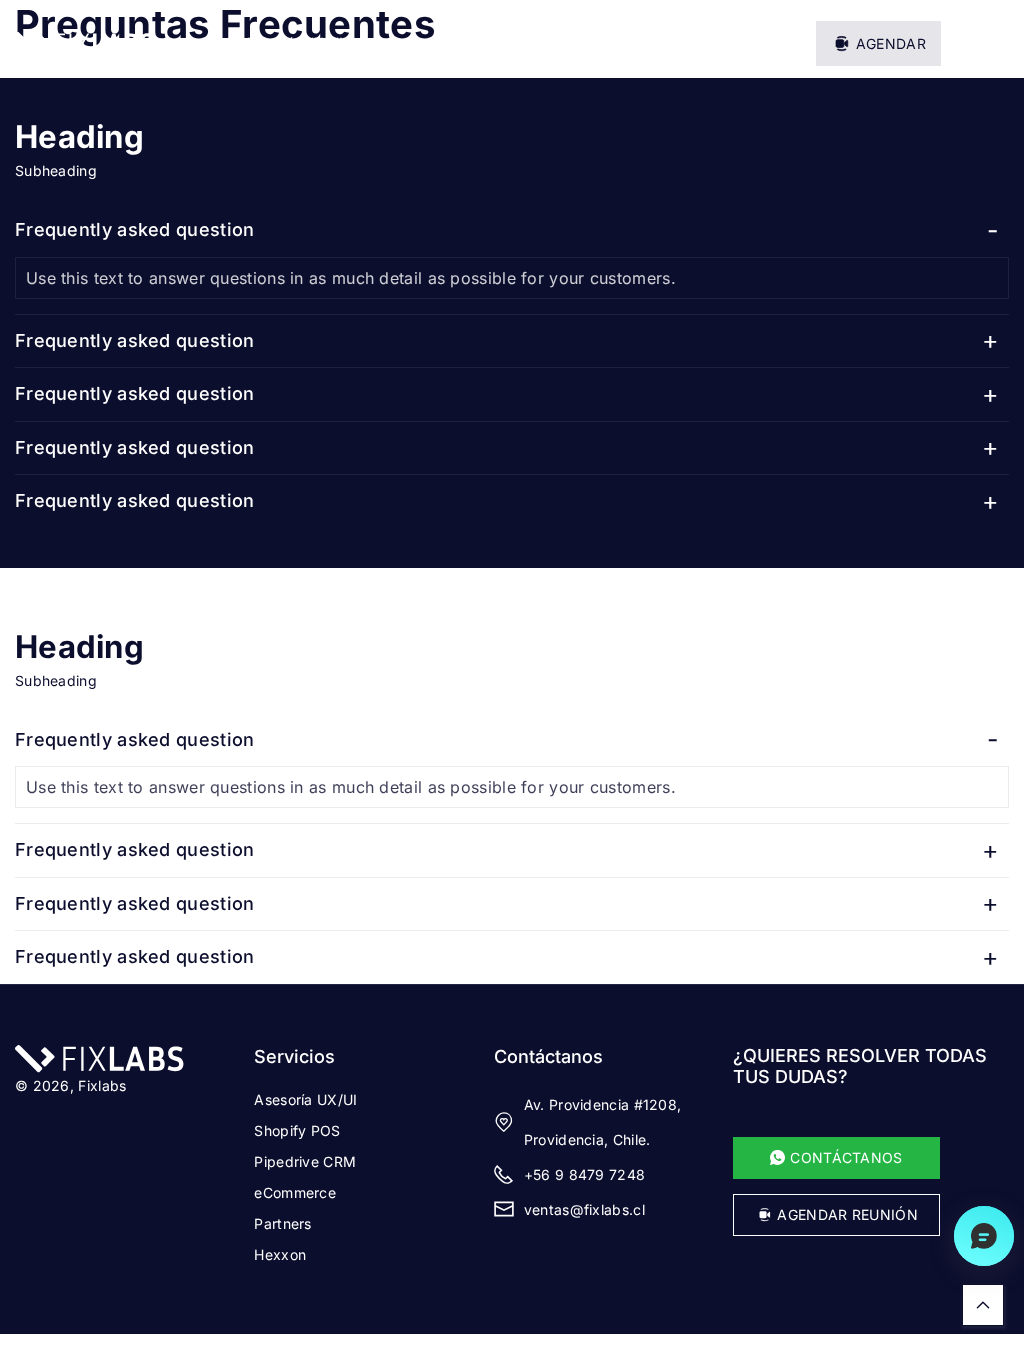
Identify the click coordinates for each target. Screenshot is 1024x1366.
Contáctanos (548, 1056)
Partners (282, 1223)
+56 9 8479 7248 (585, 1174)
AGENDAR (891, 43)
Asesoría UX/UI (305, 1099)
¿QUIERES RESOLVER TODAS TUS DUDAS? (860, 1066)
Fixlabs (102, 1085)
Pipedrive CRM (305, 1161)
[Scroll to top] (983, 1305)
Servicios (294, 1056)
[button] (995, 43)
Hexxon (280, 1254)
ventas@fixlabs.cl (584, 1209)
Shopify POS (297, 1130)
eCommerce (295, 1192)
